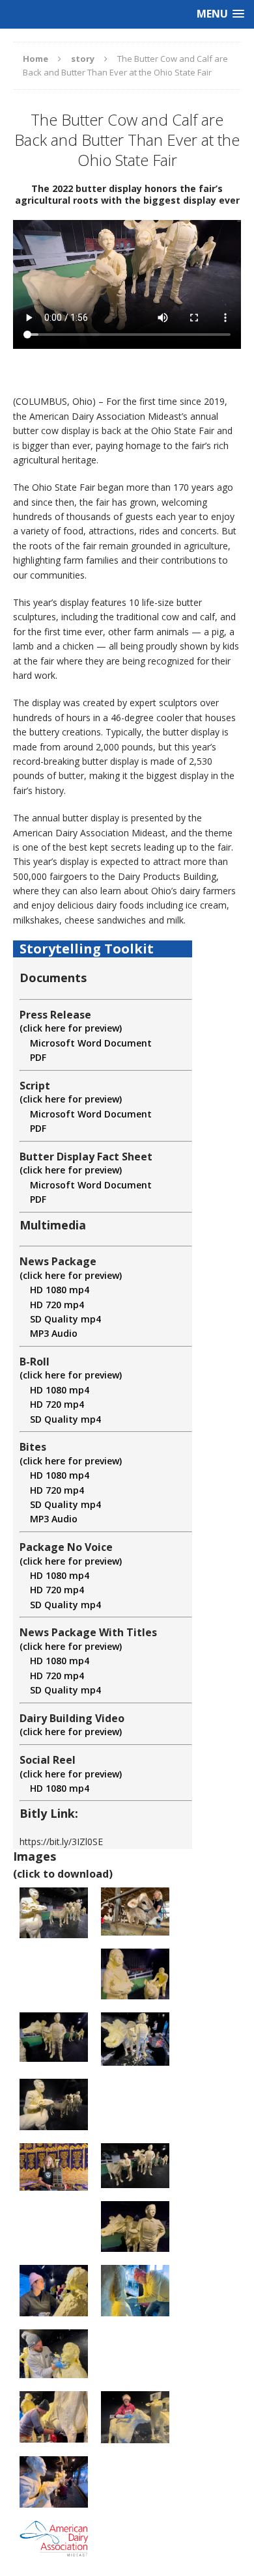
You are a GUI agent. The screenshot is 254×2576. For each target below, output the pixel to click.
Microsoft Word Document (86, 1043)
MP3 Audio (49, 1333)
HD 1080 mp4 (54, 1290)
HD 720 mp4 (52, 1305)
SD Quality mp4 (60, 1319)
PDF (33, 1057)
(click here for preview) (71, 1028)
